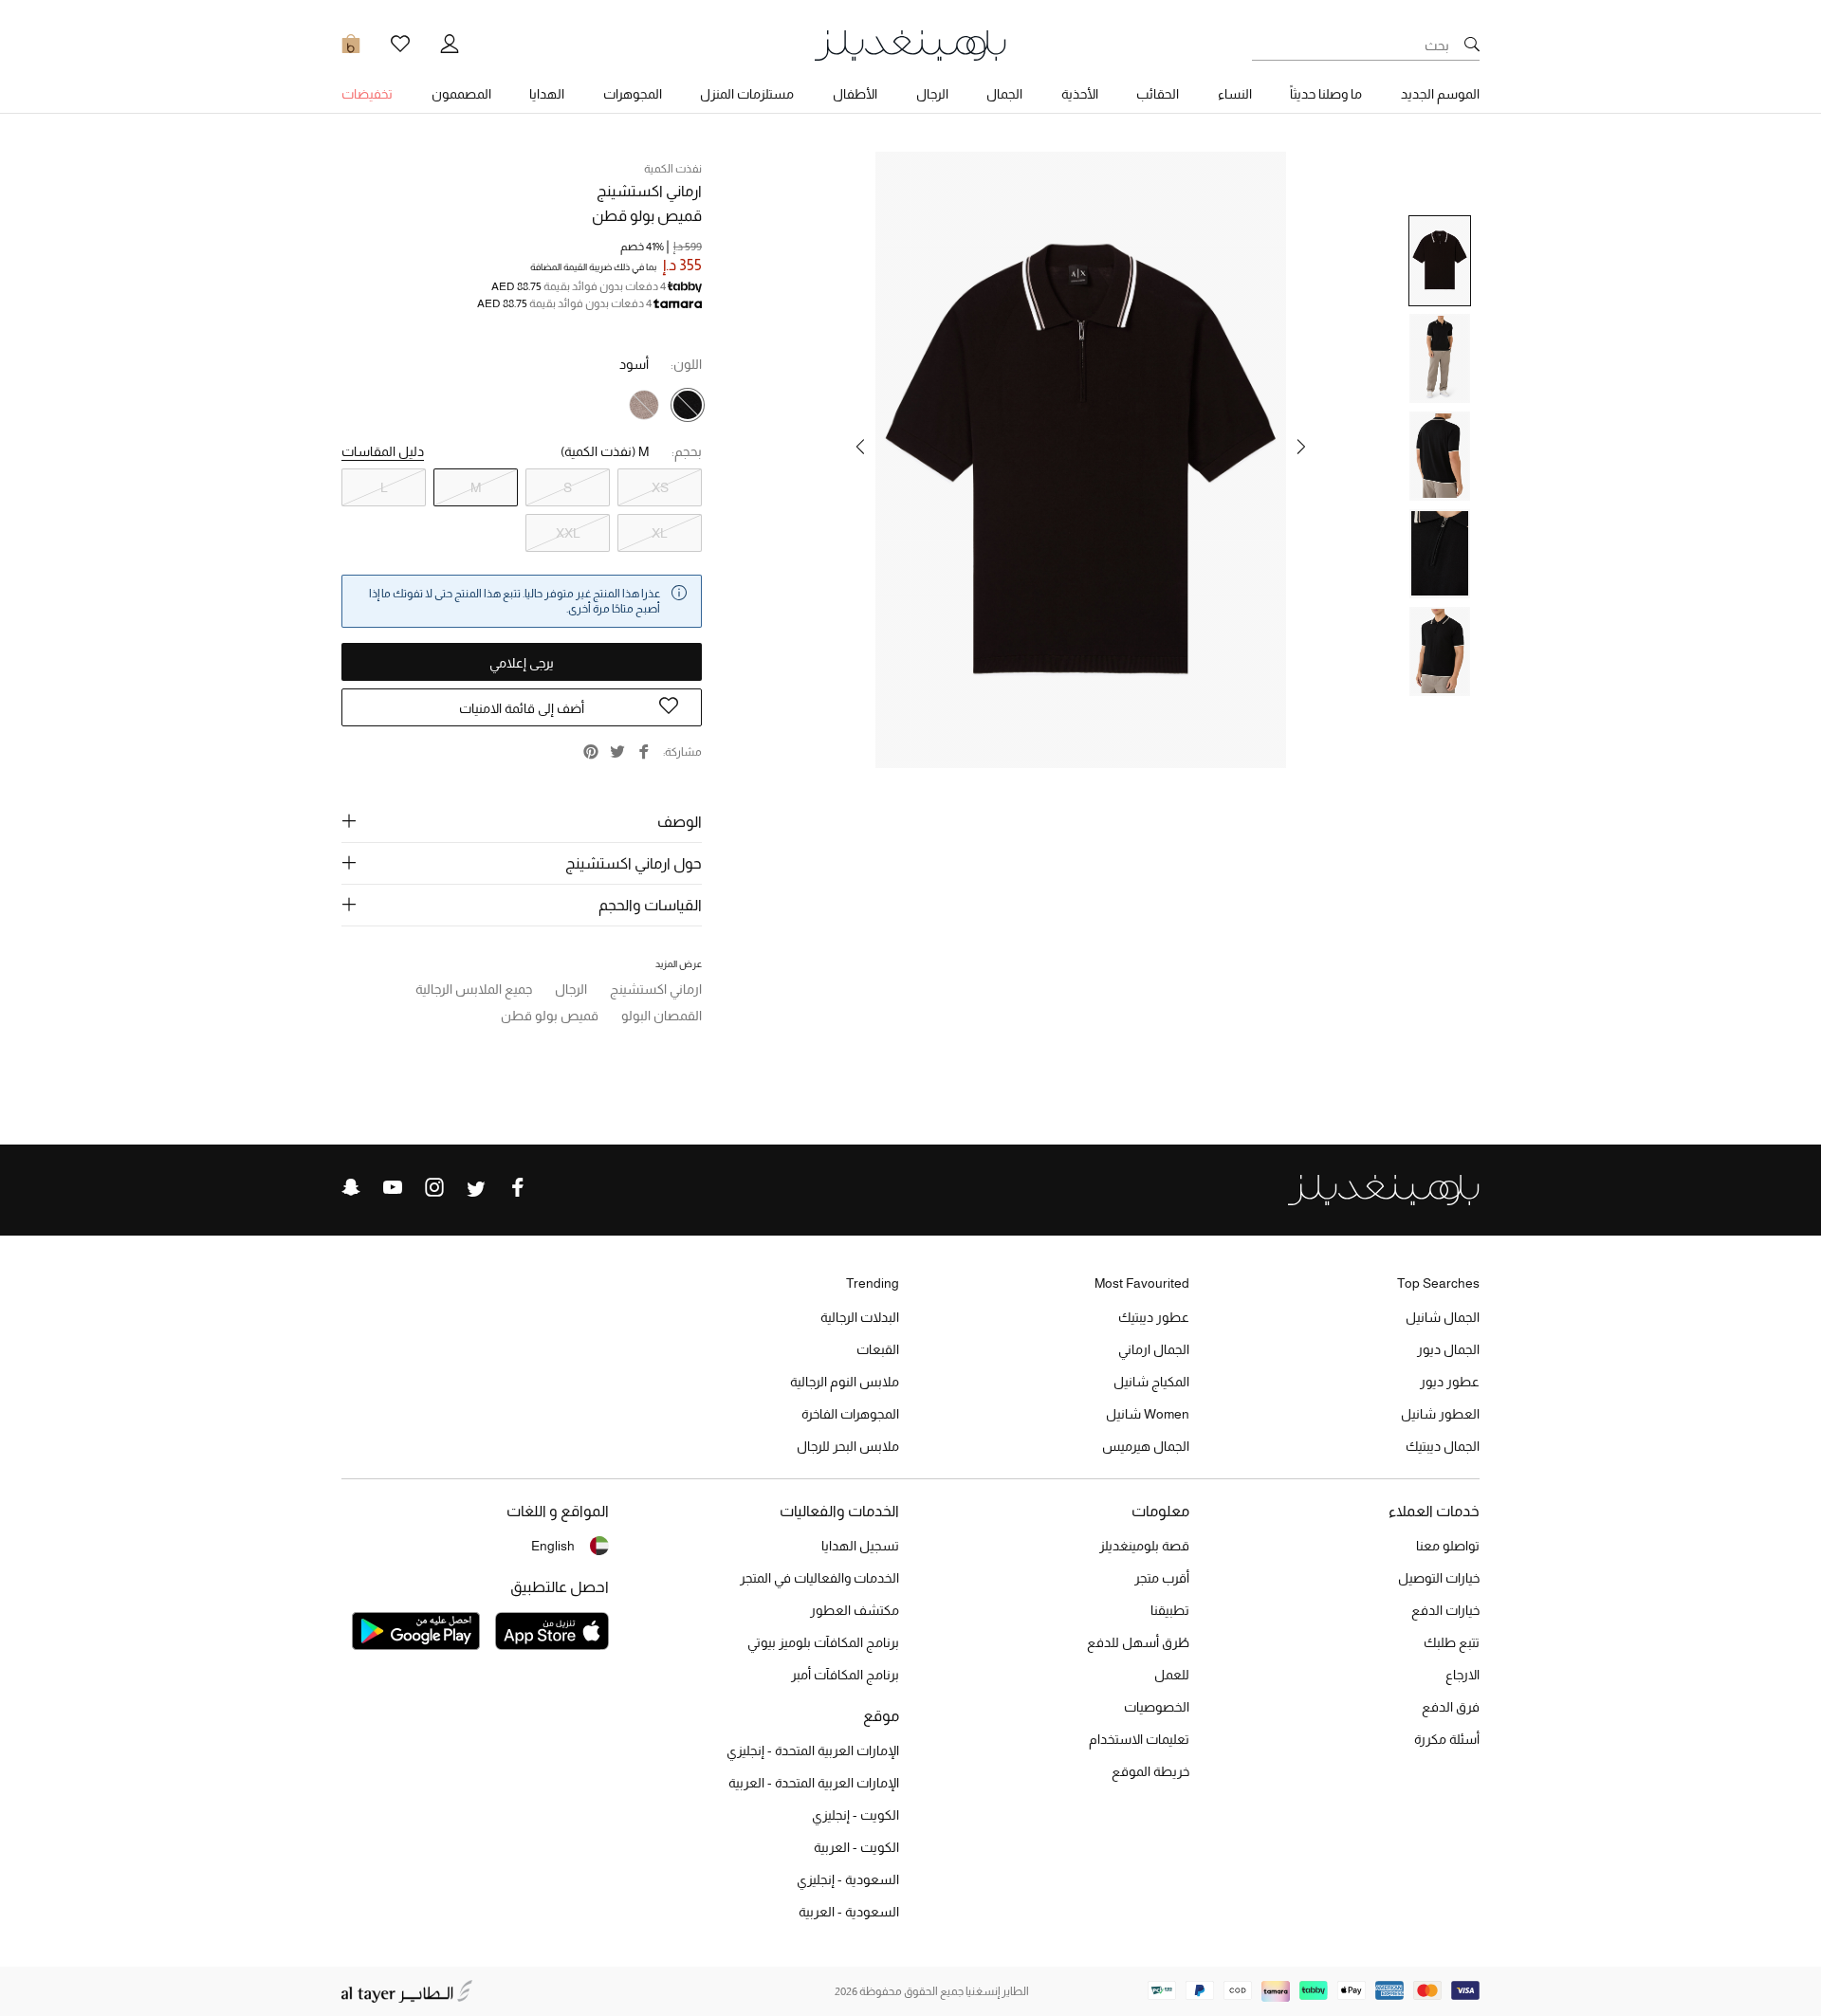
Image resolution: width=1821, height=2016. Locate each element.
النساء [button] (1235, 94)
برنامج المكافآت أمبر (845, 1675)
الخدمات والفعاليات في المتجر (819, 1578)
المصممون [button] (461, 94)
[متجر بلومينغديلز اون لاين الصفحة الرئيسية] (910, 44)
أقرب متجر (1162, 1578)
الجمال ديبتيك (1443, 1446)
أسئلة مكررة (1447, 1739)
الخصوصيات (1157, 1707)
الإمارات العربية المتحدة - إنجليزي (813, 1750)
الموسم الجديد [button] (1440, 94)
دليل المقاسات (383, 451)
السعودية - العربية (849, 1912)
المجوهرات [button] (633, 94)
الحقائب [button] (1158, 94)
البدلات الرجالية (860, 1317)
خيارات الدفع (1445, 1610)
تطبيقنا (1170, 1610)
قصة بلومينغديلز (1144, 1546)
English (553, 1546)
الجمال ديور (1448, 1349)
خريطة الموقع (1150, 1771)
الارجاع (1462, 1675)
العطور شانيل (1440, 1414)
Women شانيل (1148, 1414)
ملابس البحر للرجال (848, 1446)
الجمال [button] (1004, 94)
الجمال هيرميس (1146, 1446)
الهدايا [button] (547, 94)
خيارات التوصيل (1439, 1578)
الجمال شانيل (1443, 1317)
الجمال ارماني (1154, 1349)
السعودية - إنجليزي (848, 1879)
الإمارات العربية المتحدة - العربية (814, 1783)
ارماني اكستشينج (649, 191)
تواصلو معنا (1448, 1546)
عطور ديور (1450, 1382)
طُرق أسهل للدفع (1138, 1642)
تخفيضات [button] (367, 94)
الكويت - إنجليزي (855, 1815)
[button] (1301, 447)
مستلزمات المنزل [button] (747, 94)
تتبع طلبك (1452, 1642)
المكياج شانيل (1151, 1382)
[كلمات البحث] (1472, 46)
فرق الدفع (1451, 1707)
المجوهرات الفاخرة (850, 1414)
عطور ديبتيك (1154, 1317)
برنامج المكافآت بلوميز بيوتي (823, 1642)
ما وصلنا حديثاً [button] (1326, 94)
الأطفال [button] (855, 94)
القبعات (878, 1349)
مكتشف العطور (855, 1610)
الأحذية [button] (1080, 94)
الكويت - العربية (856, 1847)
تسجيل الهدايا (860, 1546)
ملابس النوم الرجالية (845, 1382)
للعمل (1172, 1675)
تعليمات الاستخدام (1139, 1739)
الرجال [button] (932, 94)
